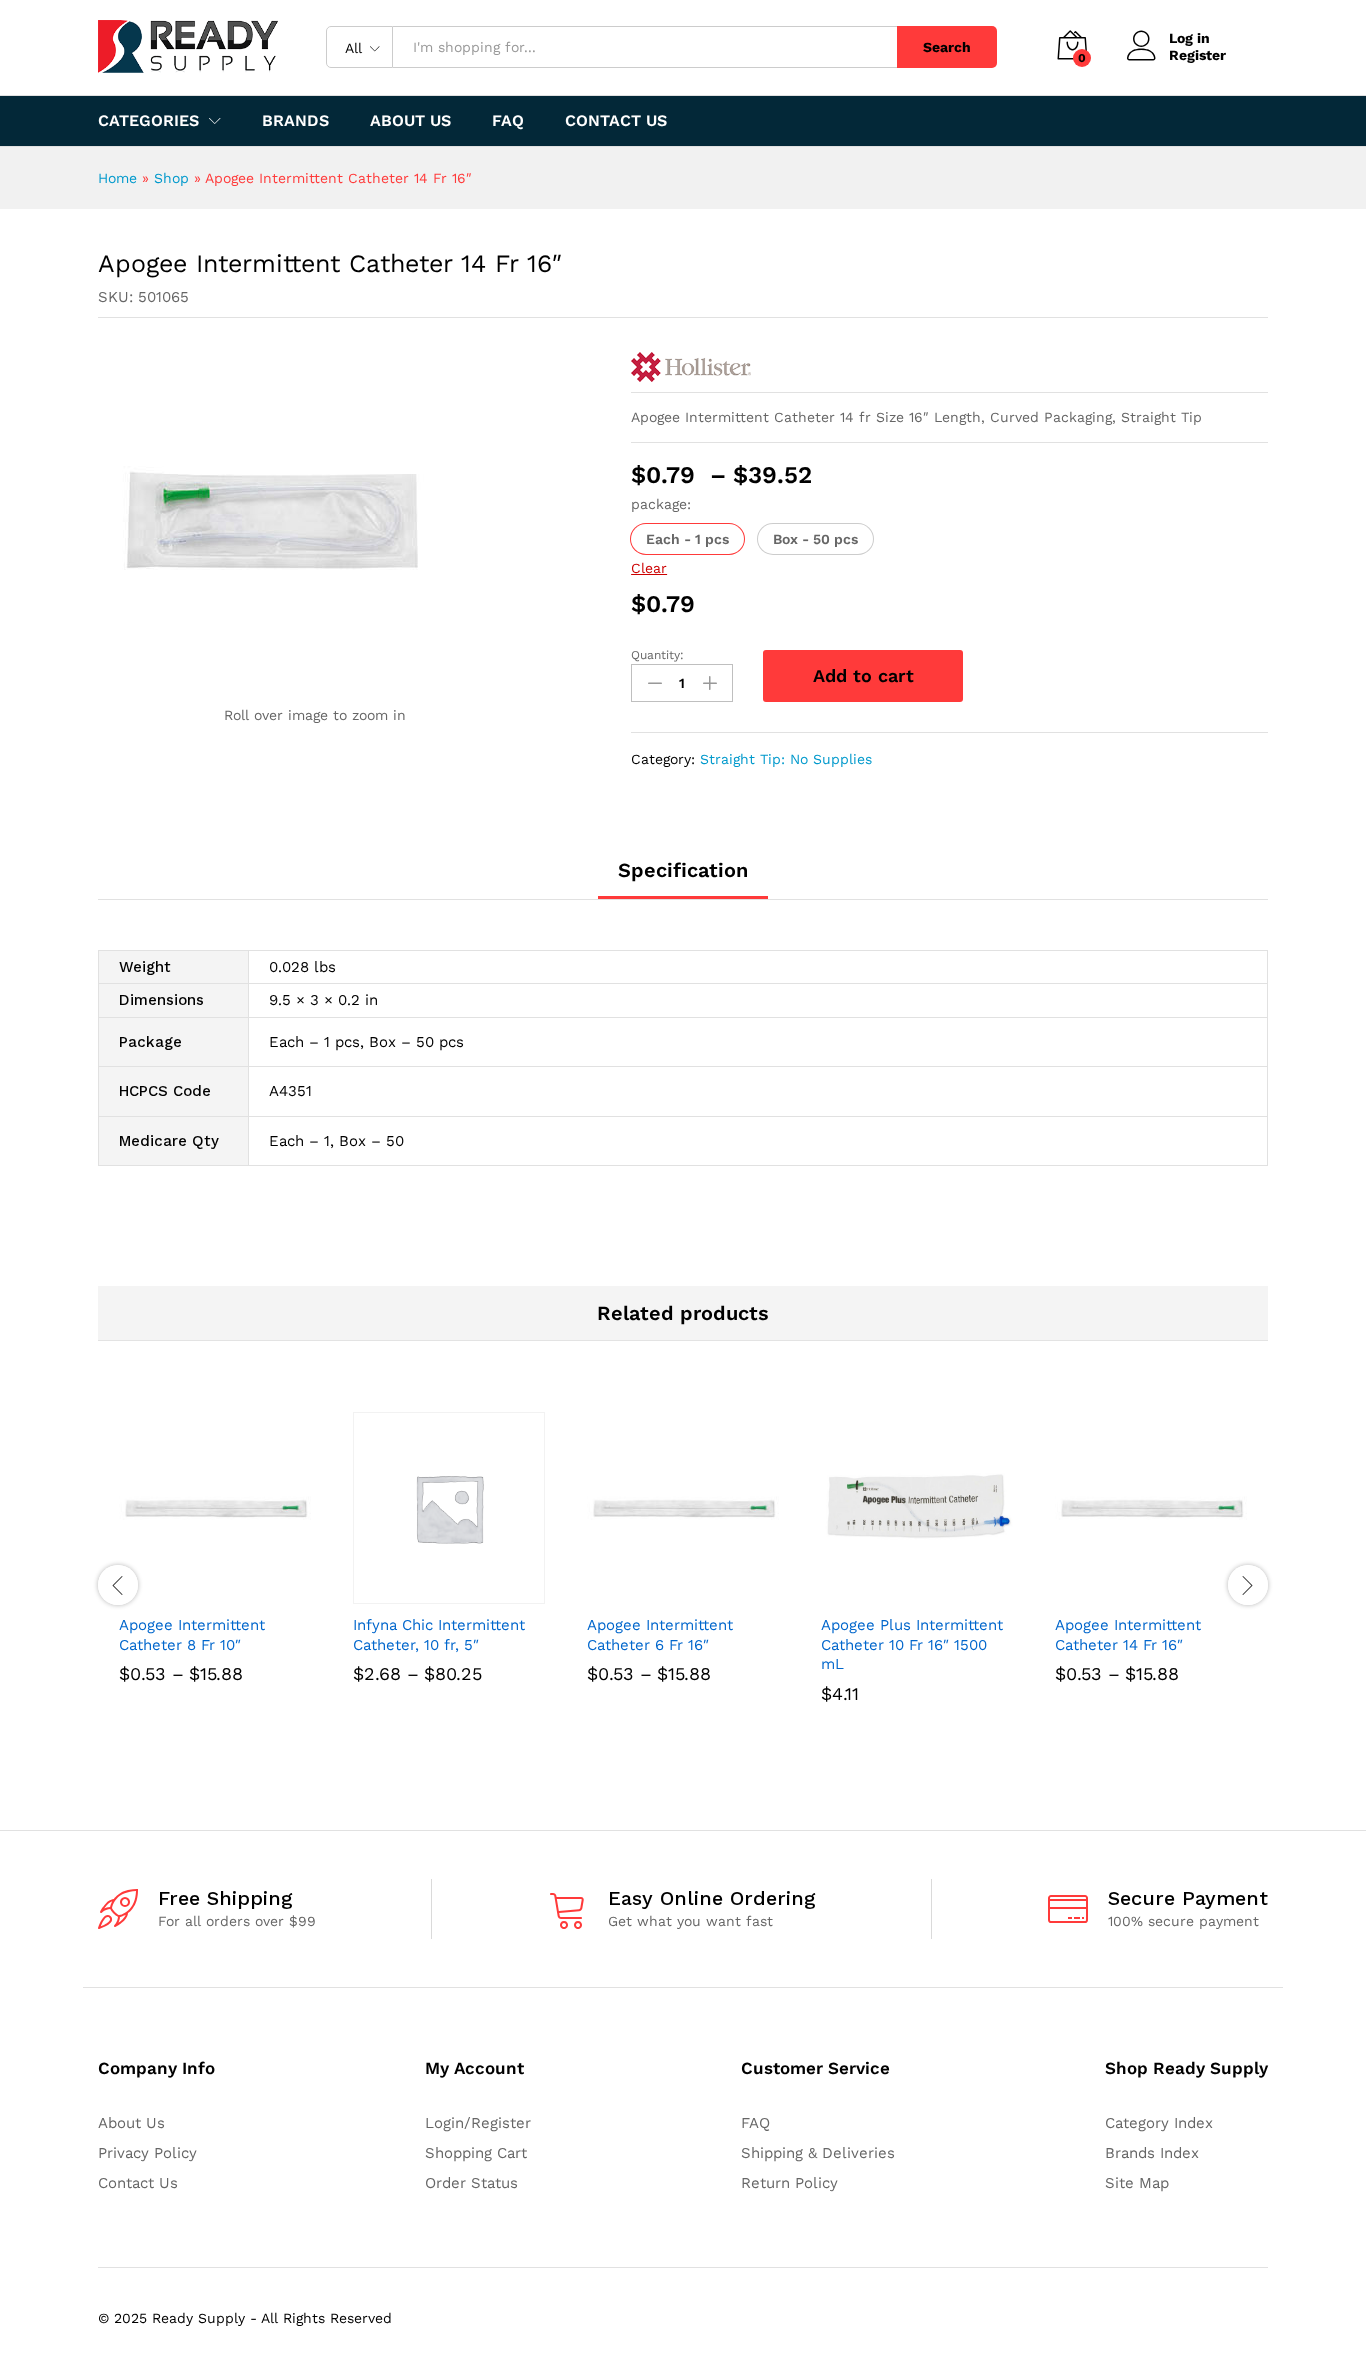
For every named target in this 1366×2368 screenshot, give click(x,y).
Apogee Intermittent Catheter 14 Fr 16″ (1128, 1635)
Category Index (1159, 2123)
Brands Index (1152, 2153)
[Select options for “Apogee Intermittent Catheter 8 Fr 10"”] (192, 1592)
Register (1197, 55)
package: (661, 504)
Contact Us (616, 121)
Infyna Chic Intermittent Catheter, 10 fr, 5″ (439, 1635)
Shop (171, 178)
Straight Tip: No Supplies (786, 759)
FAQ (508, 121)
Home (117, 178)
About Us (410, 121)
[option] (215, 1575)
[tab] (683, 879)
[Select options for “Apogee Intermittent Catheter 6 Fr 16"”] (660, 1592)
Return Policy (789, 2183)
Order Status (471, 2183)
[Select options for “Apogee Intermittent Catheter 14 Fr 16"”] (1128, 1592)
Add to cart (863, 675)
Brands (295, 121)
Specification (683, 870)
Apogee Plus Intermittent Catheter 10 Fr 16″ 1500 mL (912, 1644)
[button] (687, 539)
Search (947, 47)
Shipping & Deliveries (818, 2153)
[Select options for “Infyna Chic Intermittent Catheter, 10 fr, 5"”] (426, 1592)
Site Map (1137, 2183)
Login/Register (478, 2123)
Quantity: (657, 655)
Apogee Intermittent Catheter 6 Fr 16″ (660, 1635)
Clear (649, 568)
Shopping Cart (476, 2153)
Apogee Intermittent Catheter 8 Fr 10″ (192, 1635)
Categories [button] (148, 121)
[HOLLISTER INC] (691, 367)
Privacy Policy (147, 2153)
